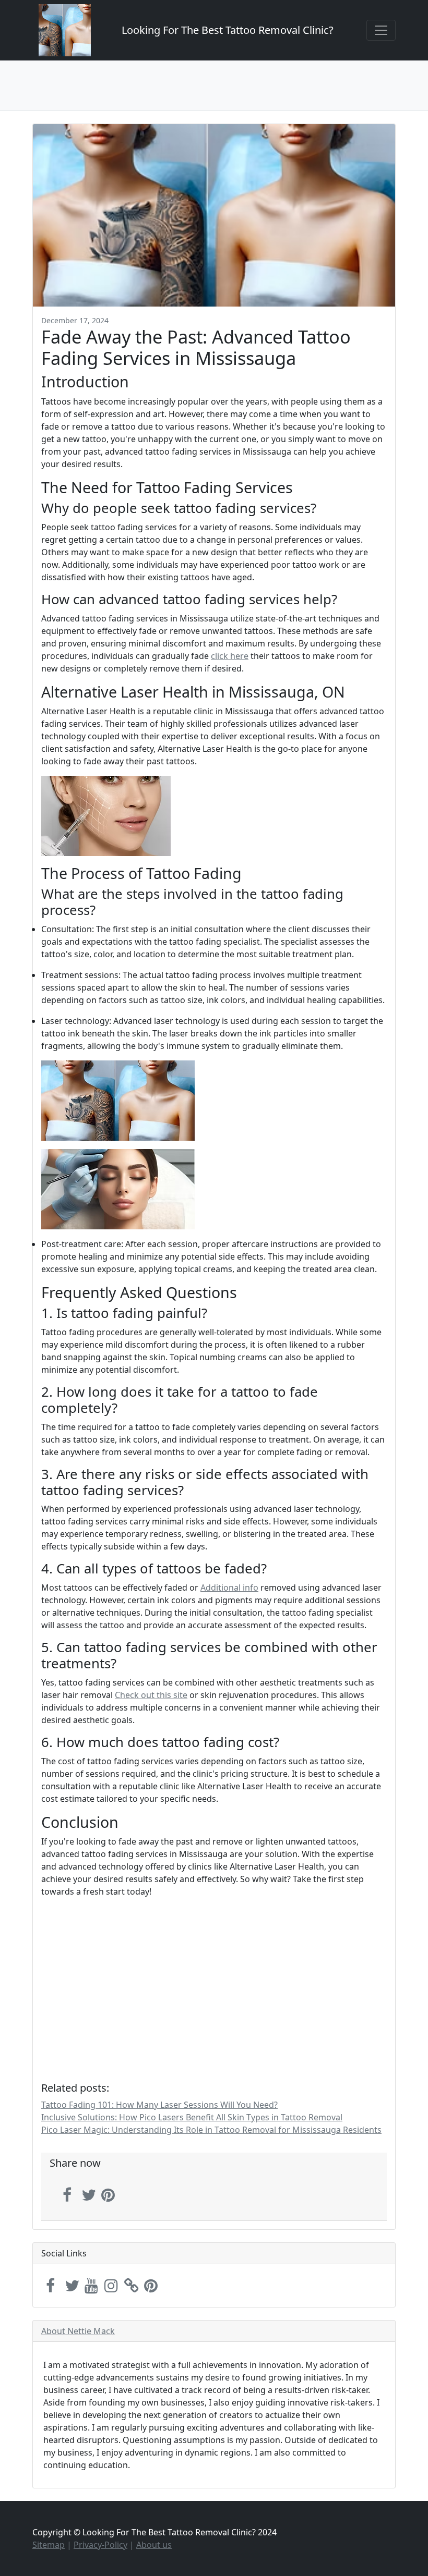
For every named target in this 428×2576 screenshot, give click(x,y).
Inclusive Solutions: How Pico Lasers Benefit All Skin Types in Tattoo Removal (192, 2117)
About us (154, 2545)
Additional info (229, 1588)
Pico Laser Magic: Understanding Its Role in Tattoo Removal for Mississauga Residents (211, 2130)
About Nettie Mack (78, 2331)
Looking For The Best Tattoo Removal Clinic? (228, 30)
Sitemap (49, 2545)
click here (230, 656)
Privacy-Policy (100, 2545)
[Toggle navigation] (381, 30)
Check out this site (151, 1695)
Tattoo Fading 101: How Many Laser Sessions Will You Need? (159, 2105)
